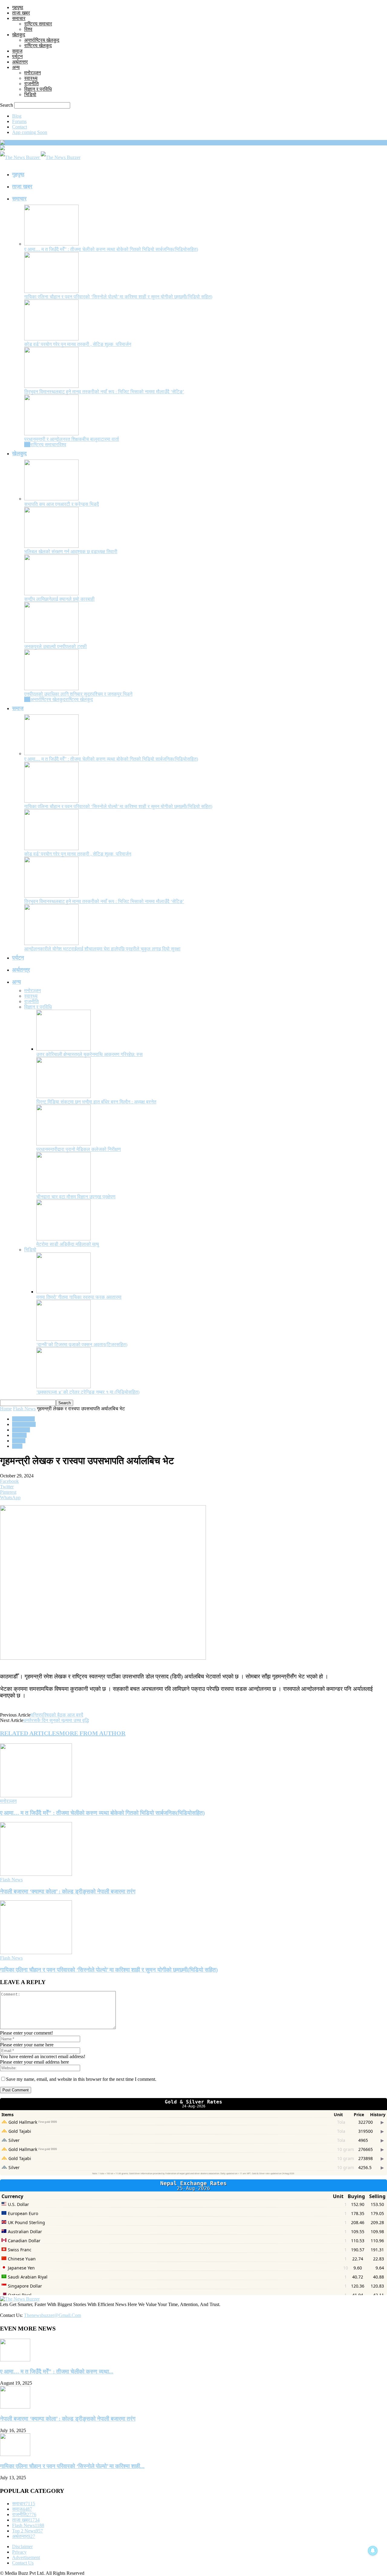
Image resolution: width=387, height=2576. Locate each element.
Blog (17, 116)
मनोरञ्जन (33, 73)
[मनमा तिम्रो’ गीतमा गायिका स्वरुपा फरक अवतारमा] (63, 1292)
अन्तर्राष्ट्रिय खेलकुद (42, 40)
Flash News (24, 1409)
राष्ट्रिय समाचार (38, 24)
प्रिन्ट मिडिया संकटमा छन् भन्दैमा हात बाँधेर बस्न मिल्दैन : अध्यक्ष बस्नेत (96, 1102)
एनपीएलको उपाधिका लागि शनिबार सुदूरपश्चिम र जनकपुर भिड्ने (78, 694)
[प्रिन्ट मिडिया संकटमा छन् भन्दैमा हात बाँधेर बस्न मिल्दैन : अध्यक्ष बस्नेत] (63, 1096)
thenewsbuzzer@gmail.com (52, 2315)
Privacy (19, 2552)
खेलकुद (19, 35)
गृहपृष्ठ (18, 7)
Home (6, 1409)
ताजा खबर (21, 13)
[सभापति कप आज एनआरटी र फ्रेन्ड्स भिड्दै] (51, 499)
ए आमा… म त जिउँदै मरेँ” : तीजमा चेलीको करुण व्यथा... (57, 2371)
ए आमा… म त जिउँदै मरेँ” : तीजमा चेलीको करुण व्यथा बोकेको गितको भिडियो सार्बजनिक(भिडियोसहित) (111, 249)
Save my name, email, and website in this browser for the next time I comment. (81, 2079)
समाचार (19, 18)
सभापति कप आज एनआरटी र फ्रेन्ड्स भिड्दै (62, 504)
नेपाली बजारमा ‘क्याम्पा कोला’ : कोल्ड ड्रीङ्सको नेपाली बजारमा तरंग (68, 1891)
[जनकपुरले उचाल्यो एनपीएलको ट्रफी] (51, 641)
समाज (17, 51)
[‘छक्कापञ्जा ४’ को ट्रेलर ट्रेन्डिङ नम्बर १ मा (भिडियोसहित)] (63, 1387)
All (27, 445)
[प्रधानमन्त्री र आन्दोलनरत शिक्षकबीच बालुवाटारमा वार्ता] (51, 434)
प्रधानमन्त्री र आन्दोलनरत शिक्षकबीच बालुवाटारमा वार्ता (72, 439)
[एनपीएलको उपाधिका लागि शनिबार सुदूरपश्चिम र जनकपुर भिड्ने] (51, 689)
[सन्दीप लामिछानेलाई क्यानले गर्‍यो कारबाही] (51, 594)
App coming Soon (30, 132)
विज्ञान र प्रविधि (38, 89)
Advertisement (26, 2557)
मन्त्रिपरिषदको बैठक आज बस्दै (57, 1715)
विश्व (28, 29)
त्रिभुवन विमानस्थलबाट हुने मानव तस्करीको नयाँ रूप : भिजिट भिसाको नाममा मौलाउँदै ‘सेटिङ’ (104, 392)
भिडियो (30, 94)
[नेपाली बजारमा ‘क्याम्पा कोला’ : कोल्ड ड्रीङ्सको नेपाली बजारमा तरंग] (36, 1874)
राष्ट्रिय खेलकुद (38, 45)
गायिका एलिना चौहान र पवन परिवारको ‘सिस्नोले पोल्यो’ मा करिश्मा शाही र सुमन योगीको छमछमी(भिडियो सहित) (118, 297)
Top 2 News (24, 1424)
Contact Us (23, 2563)
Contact (20, 127)
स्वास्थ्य (31, 78)
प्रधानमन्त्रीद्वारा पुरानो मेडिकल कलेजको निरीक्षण (79, 1149)
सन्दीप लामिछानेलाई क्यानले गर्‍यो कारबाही (59, 599)
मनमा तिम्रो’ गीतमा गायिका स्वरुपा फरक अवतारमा (79, 1297)
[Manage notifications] (373, 2551)
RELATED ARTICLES (30, 1733)
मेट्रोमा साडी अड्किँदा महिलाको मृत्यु (68, 1244)
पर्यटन (17, 56)
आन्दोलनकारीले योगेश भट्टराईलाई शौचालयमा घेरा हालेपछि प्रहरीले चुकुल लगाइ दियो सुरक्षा (102, 949)
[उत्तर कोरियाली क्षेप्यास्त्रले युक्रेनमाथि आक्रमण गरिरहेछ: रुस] (63, 1049)
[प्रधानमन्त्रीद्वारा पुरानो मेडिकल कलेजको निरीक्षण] (63, 1144)
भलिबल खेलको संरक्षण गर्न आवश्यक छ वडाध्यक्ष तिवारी (71, 552)
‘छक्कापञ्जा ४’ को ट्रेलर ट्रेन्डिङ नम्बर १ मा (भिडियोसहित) (88, 1392)
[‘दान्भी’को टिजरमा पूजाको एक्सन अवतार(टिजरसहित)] (63, 1339)
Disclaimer (22, 2547)
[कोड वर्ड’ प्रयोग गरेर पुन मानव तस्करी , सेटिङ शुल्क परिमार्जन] (51, 339)
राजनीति (31, 84)
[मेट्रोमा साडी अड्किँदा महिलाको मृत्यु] (63, 1239)
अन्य (16, 67)
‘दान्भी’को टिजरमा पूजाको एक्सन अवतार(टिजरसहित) (82, 1345)
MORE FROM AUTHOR (92, 1733)
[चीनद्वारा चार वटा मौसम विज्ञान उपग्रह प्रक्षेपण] (63, 1191)
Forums (19, 121)
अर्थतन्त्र (20, 62)
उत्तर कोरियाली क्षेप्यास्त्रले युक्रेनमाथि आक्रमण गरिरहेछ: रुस (89, 1054)
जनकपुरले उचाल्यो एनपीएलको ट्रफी (55, 646)
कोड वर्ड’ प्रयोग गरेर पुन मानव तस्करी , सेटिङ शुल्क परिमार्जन (78, 344)
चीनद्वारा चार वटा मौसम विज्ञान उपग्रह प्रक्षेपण (76, 1197)
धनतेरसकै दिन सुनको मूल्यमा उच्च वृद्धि (56, 1720)
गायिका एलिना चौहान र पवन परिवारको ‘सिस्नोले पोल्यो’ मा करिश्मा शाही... (72, 2466)
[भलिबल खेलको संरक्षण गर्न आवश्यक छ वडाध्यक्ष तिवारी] (51, 546)
